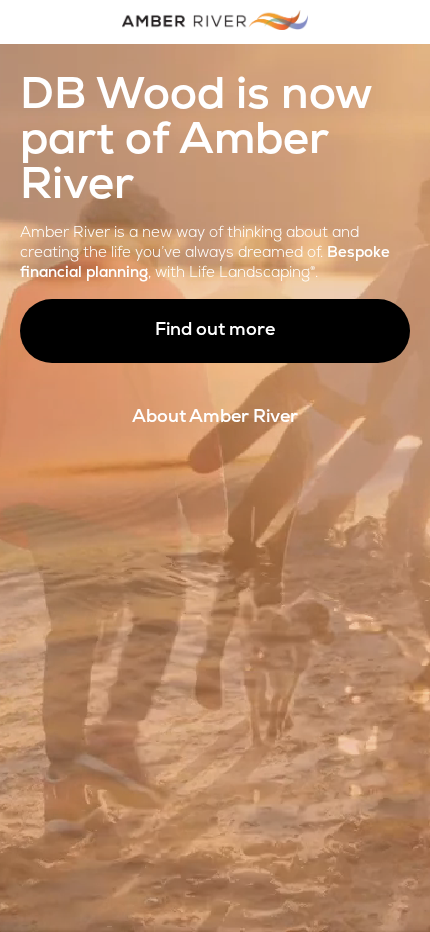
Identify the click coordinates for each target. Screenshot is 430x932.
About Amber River (215, 418)
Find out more (215, 331)
